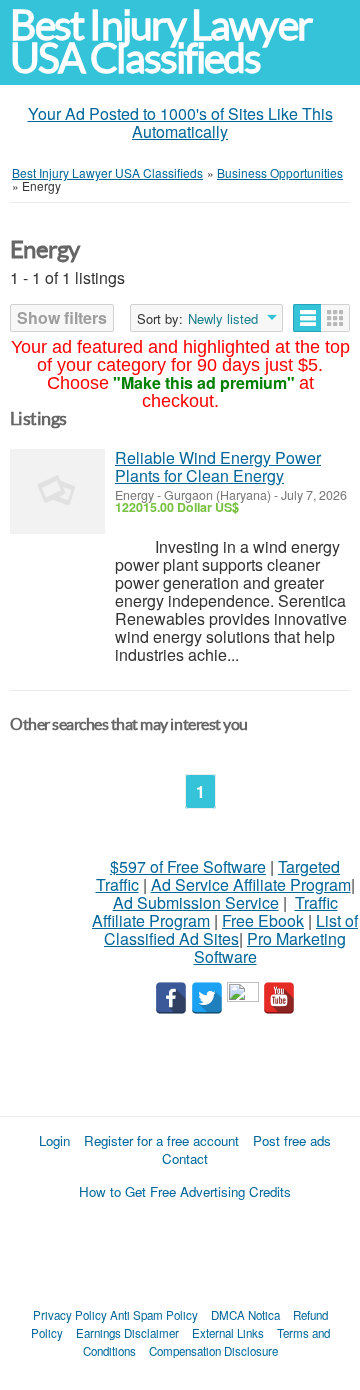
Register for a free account (161, 1140)
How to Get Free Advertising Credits (185, 1191)
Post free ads (292, 1140)
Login (54, 1140)
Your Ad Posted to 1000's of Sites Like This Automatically (180, 122)
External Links (228, 1333)
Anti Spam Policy (154, 1315)
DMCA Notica (245, 1315)
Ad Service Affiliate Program (251, 884)
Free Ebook (263, 920)
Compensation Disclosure (213, 1351)
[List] (307, 318)
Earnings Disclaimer (127, 1333)
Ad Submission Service (196, 902)
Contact (185, 1158)
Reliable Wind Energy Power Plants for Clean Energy (218, 466)
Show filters (62, 317)
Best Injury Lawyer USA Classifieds (161, 42)
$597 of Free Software (188, 866)
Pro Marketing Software (270, 947)
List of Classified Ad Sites (231, 929)
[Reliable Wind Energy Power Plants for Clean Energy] (57, 491)
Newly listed (223, 319)
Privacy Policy (70, 1315)
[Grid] (335, 318)
